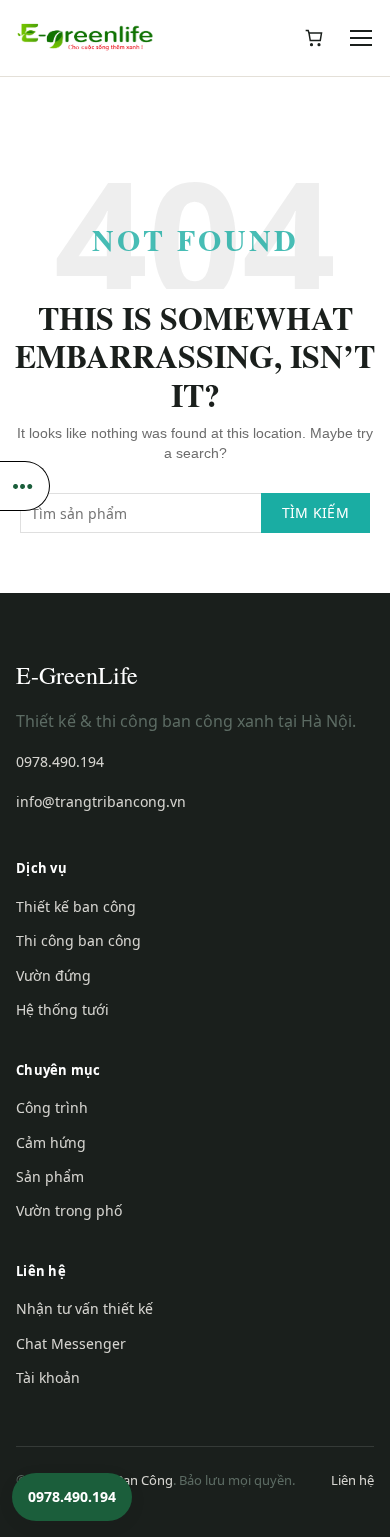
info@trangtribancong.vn (101, 801)
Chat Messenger (71, 1343)
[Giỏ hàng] (314, 38)
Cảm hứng (51, 1142)
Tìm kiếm (315, 512)
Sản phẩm (50, 1176)
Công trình (52, 1107)
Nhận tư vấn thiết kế (84, 1308)
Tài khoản (48, 1377)
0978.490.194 (60, 761)
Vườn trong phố (69, 1210)
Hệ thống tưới (62, 1009)
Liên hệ (352, 1480)
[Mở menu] (362, 38)
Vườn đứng (53, 975)
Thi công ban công (78, 940)
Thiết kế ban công (76, 906)
